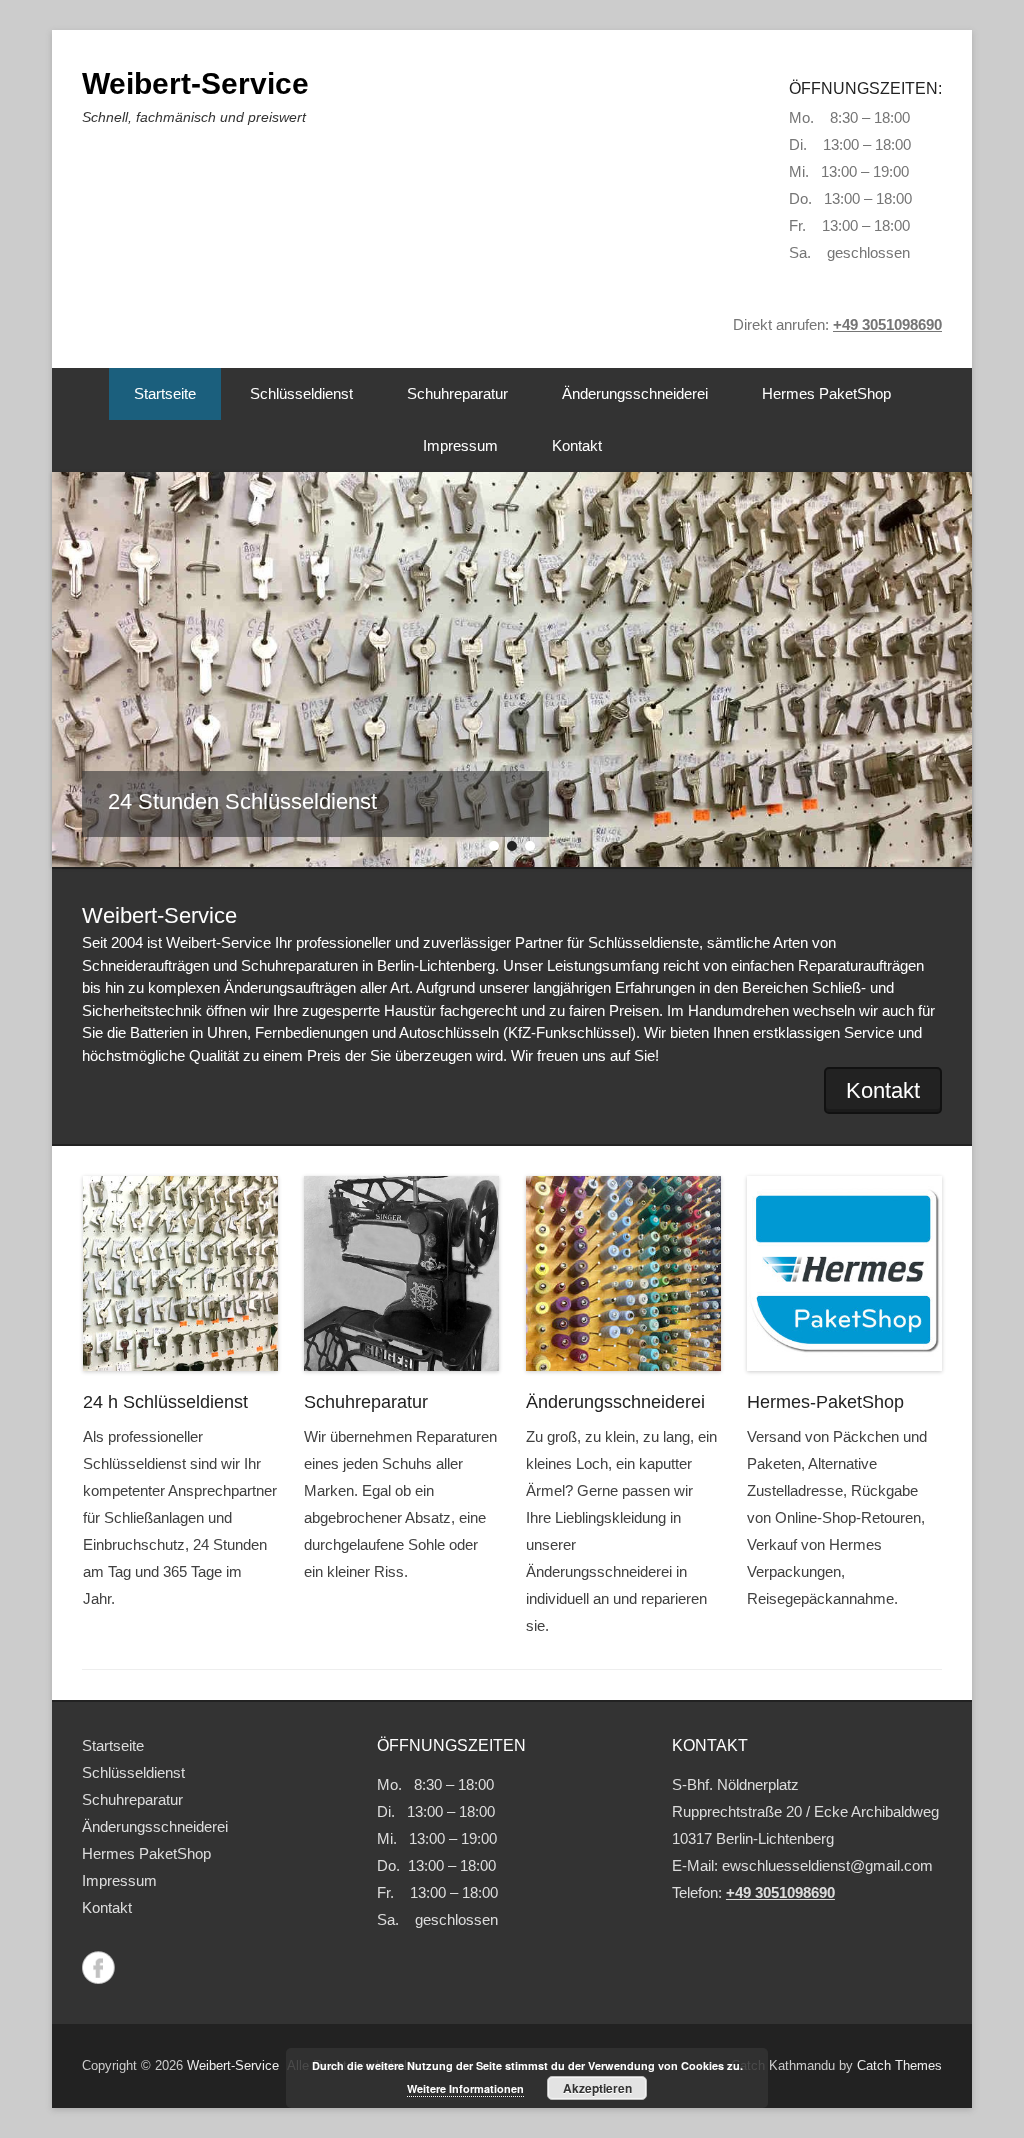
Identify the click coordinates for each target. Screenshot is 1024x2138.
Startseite (165, 393)
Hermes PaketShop (826, 393)
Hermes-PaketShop (825, 1402)
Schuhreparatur (457, 393)
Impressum (460, 445)
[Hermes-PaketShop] (844, 1273)
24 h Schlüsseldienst (165, 1402)
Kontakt (577, 445)
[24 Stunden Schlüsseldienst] (512, 669)
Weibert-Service (195, 83)
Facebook (98, 1967)
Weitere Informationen (465, 2088)
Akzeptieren (597, 2088)
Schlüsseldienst (301, 393)
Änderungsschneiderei (635, 393)
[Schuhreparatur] (401, 1273)
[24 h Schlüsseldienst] (180, 1273)
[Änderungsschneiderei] (623, 1273)
